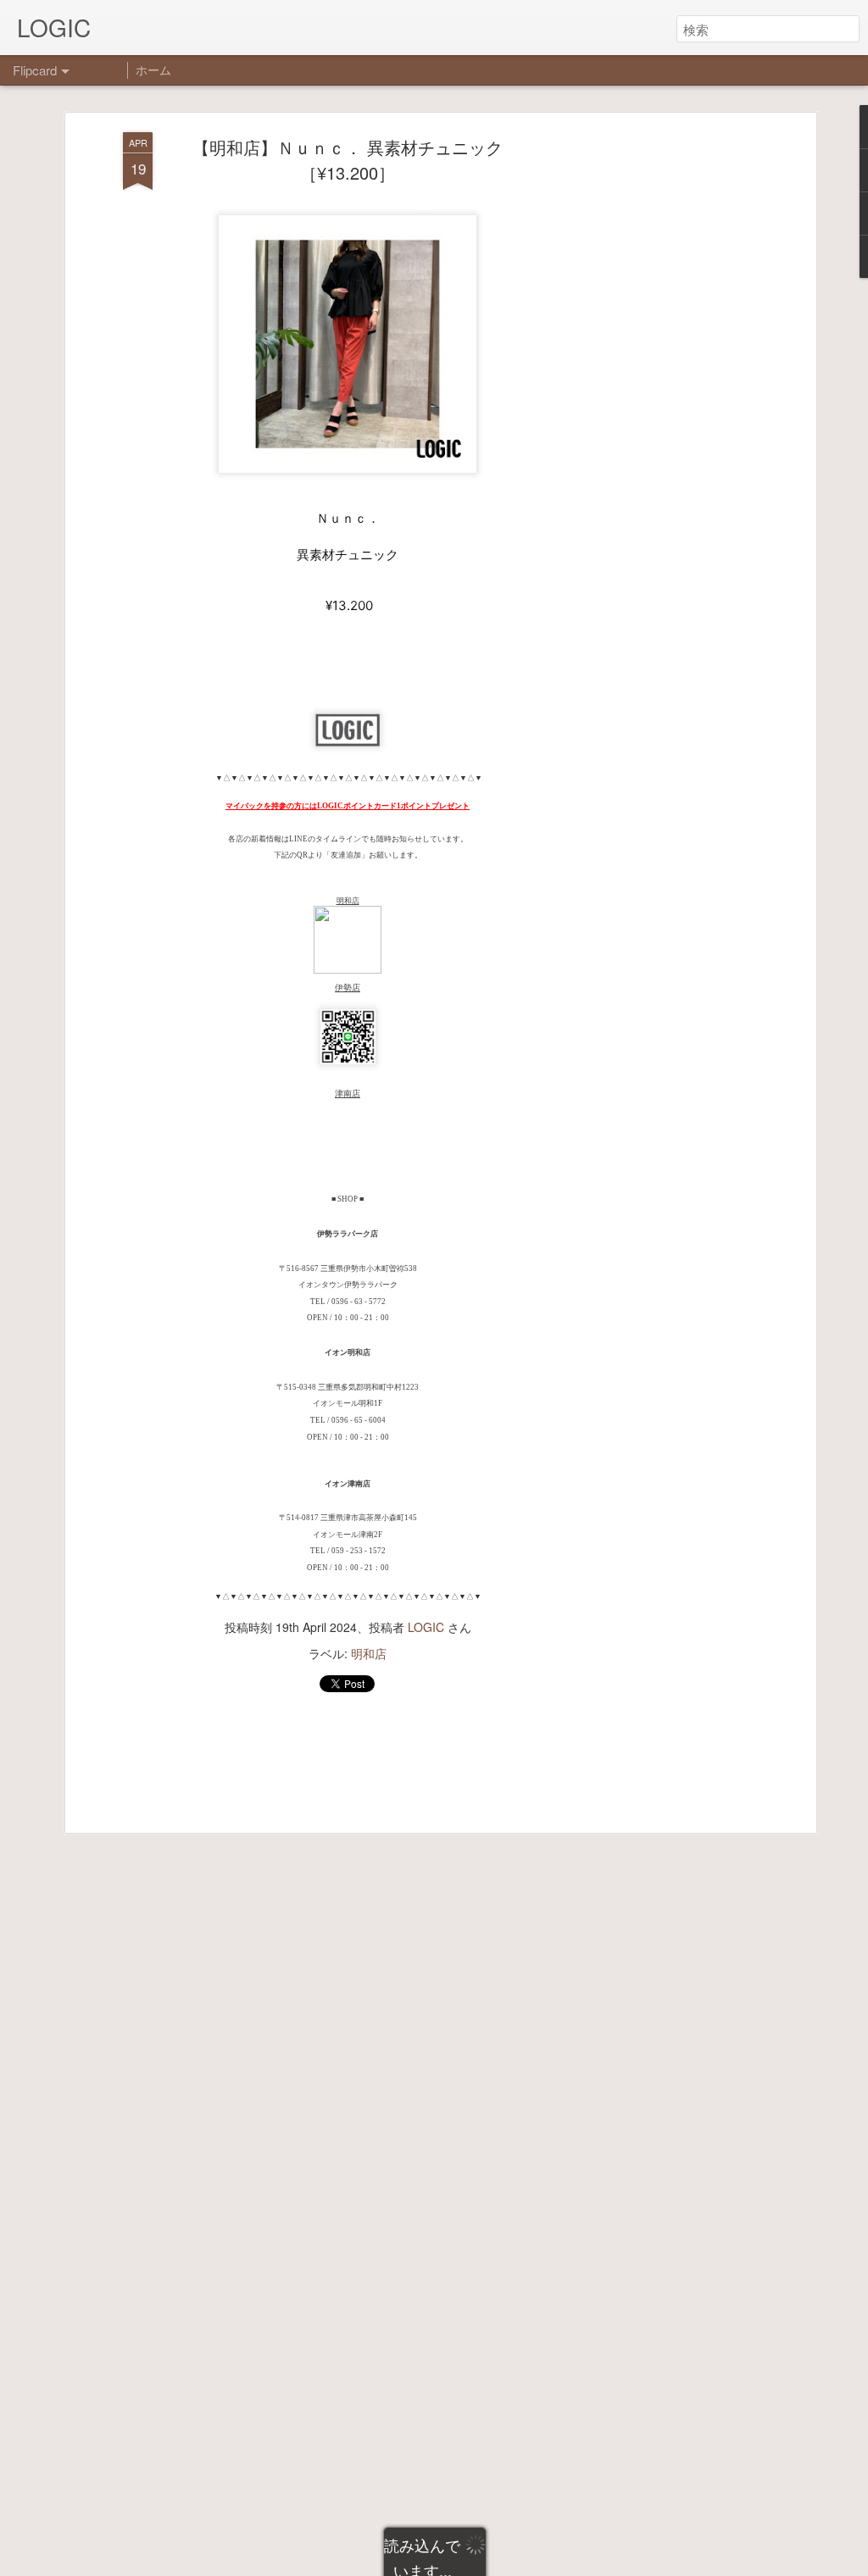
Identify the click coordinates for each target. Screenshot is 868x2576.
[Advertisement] (665, 399)
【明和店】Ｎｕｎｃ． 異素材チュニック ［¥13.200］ (356, 160)
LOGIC (426, 1627)
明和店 (369, 1653)
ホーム (153, 69)
